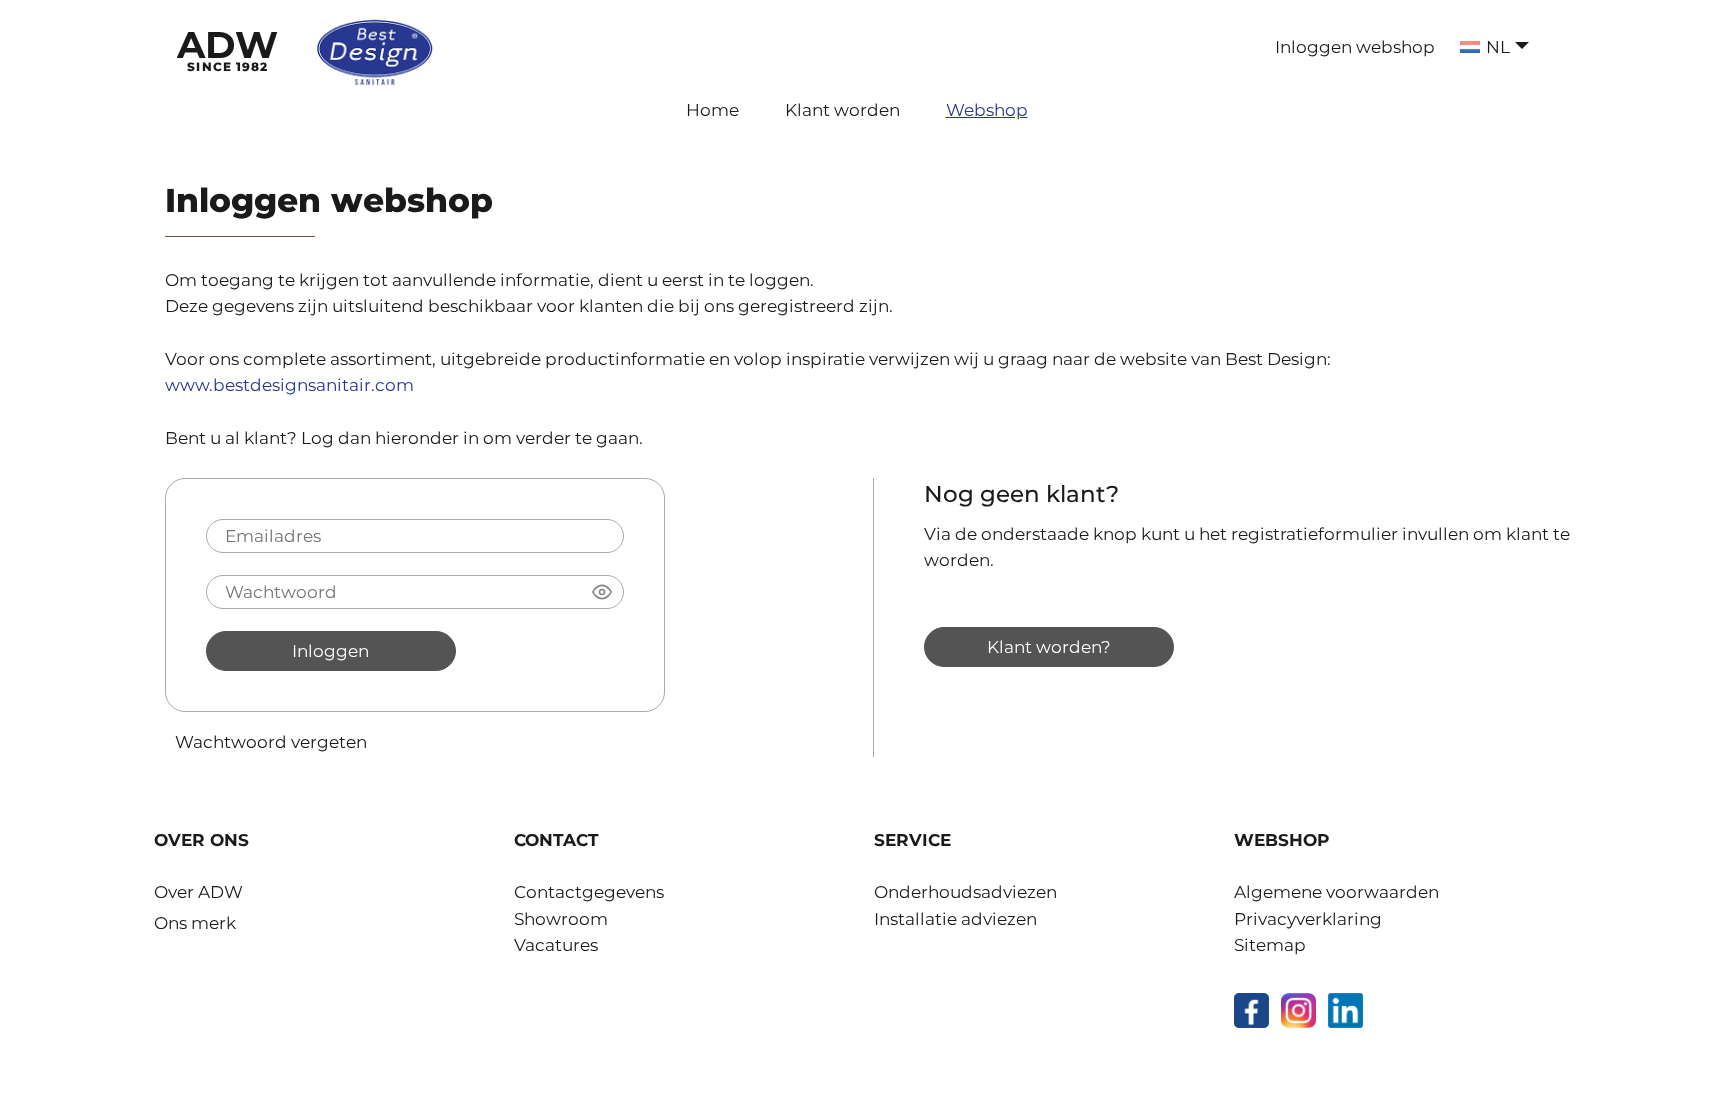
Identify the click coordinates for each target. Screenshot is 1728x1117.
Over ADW (198, 892)
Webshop (987, 110)
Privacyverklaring (1308, 919)
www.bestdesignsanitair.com (289, 385)
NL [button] (1498, 47)
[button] (602, 592)
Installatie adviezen (955, 919)
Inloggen (330, 650)
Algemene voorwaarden (1336, 892)
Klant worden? (1049, 646)
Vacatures (556, 945)
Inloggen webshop (1355, 47)
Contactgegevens (589, 892)
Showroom (561, 919)
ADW (227, 48)
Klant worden (842, 110)
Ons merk (195, 923)
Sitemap (1270, 945)
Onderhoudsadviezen (965, 892)
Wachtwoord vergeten (271, 741)
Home (712, 110)
